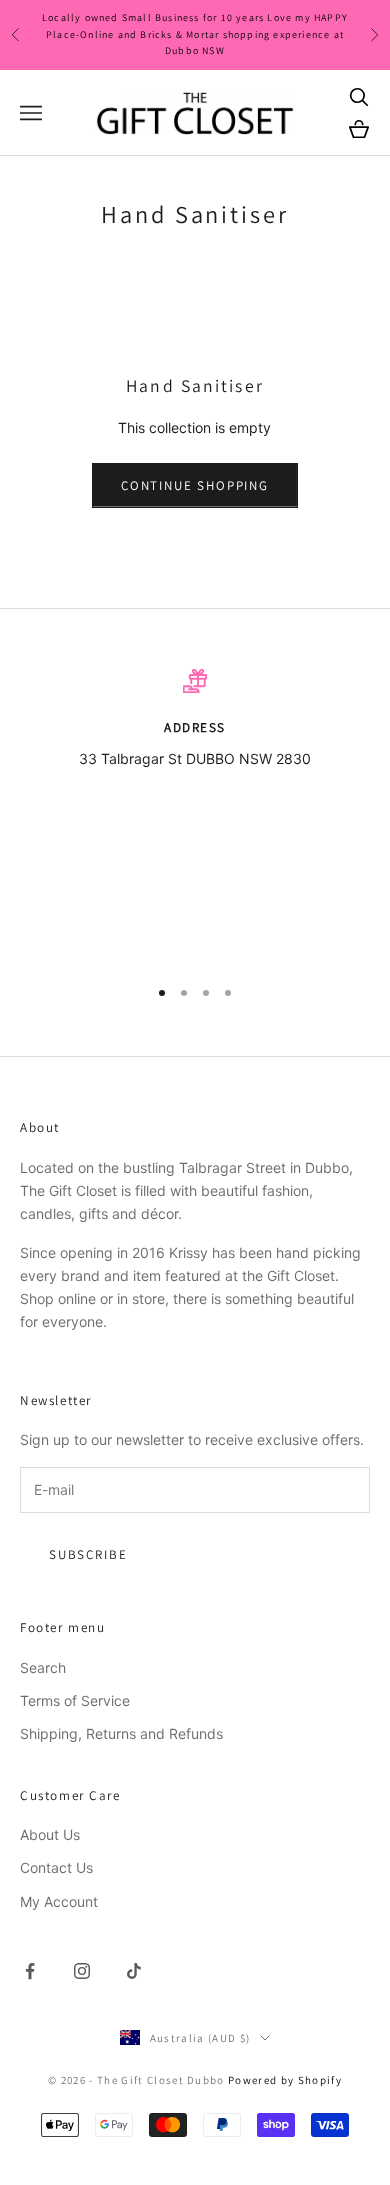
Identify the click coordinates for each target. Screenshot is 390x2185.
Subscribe (88, 1554)
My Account (59, 1901)
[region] (195, 814)
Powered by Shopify (285, 2080)
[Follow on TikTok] (134, 1971)
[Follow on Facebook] (30, 1971)
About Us (50, 1834)
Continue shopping (195, 485)
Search (43, 1667)
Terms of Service (75, 1700)
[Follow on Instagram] (82, 1971)
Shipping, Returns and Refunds (121, 1733)
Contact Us (56, 1867)
